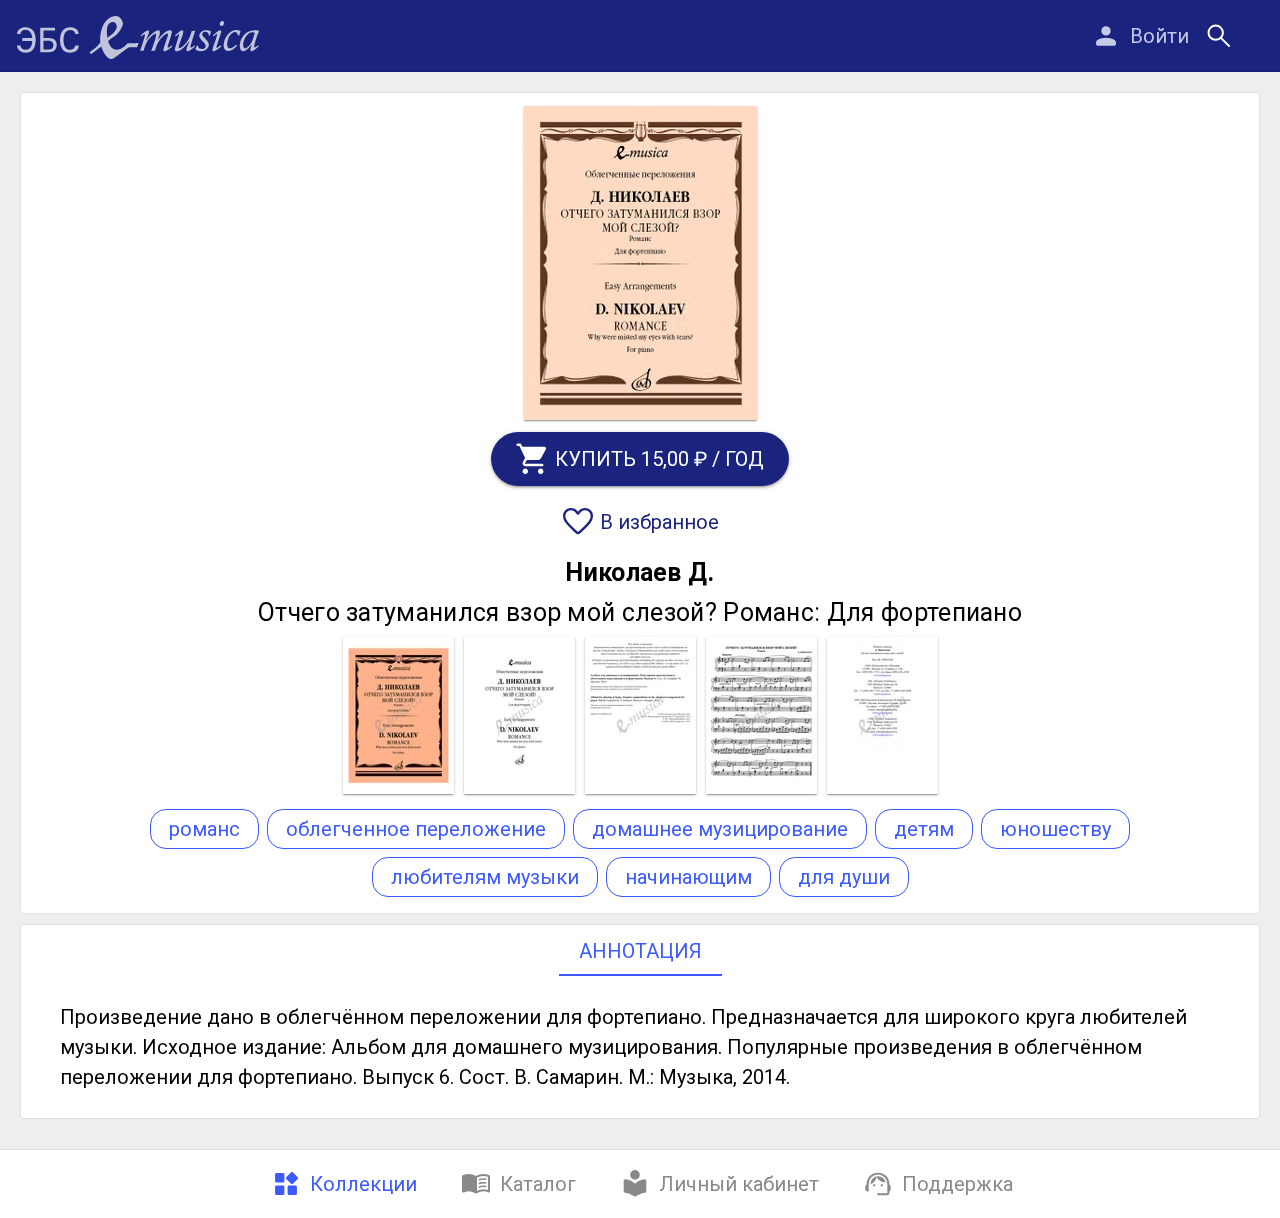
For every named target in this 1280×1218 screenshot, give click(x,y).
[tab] (342, 1184)
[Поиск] (1219, 36)
